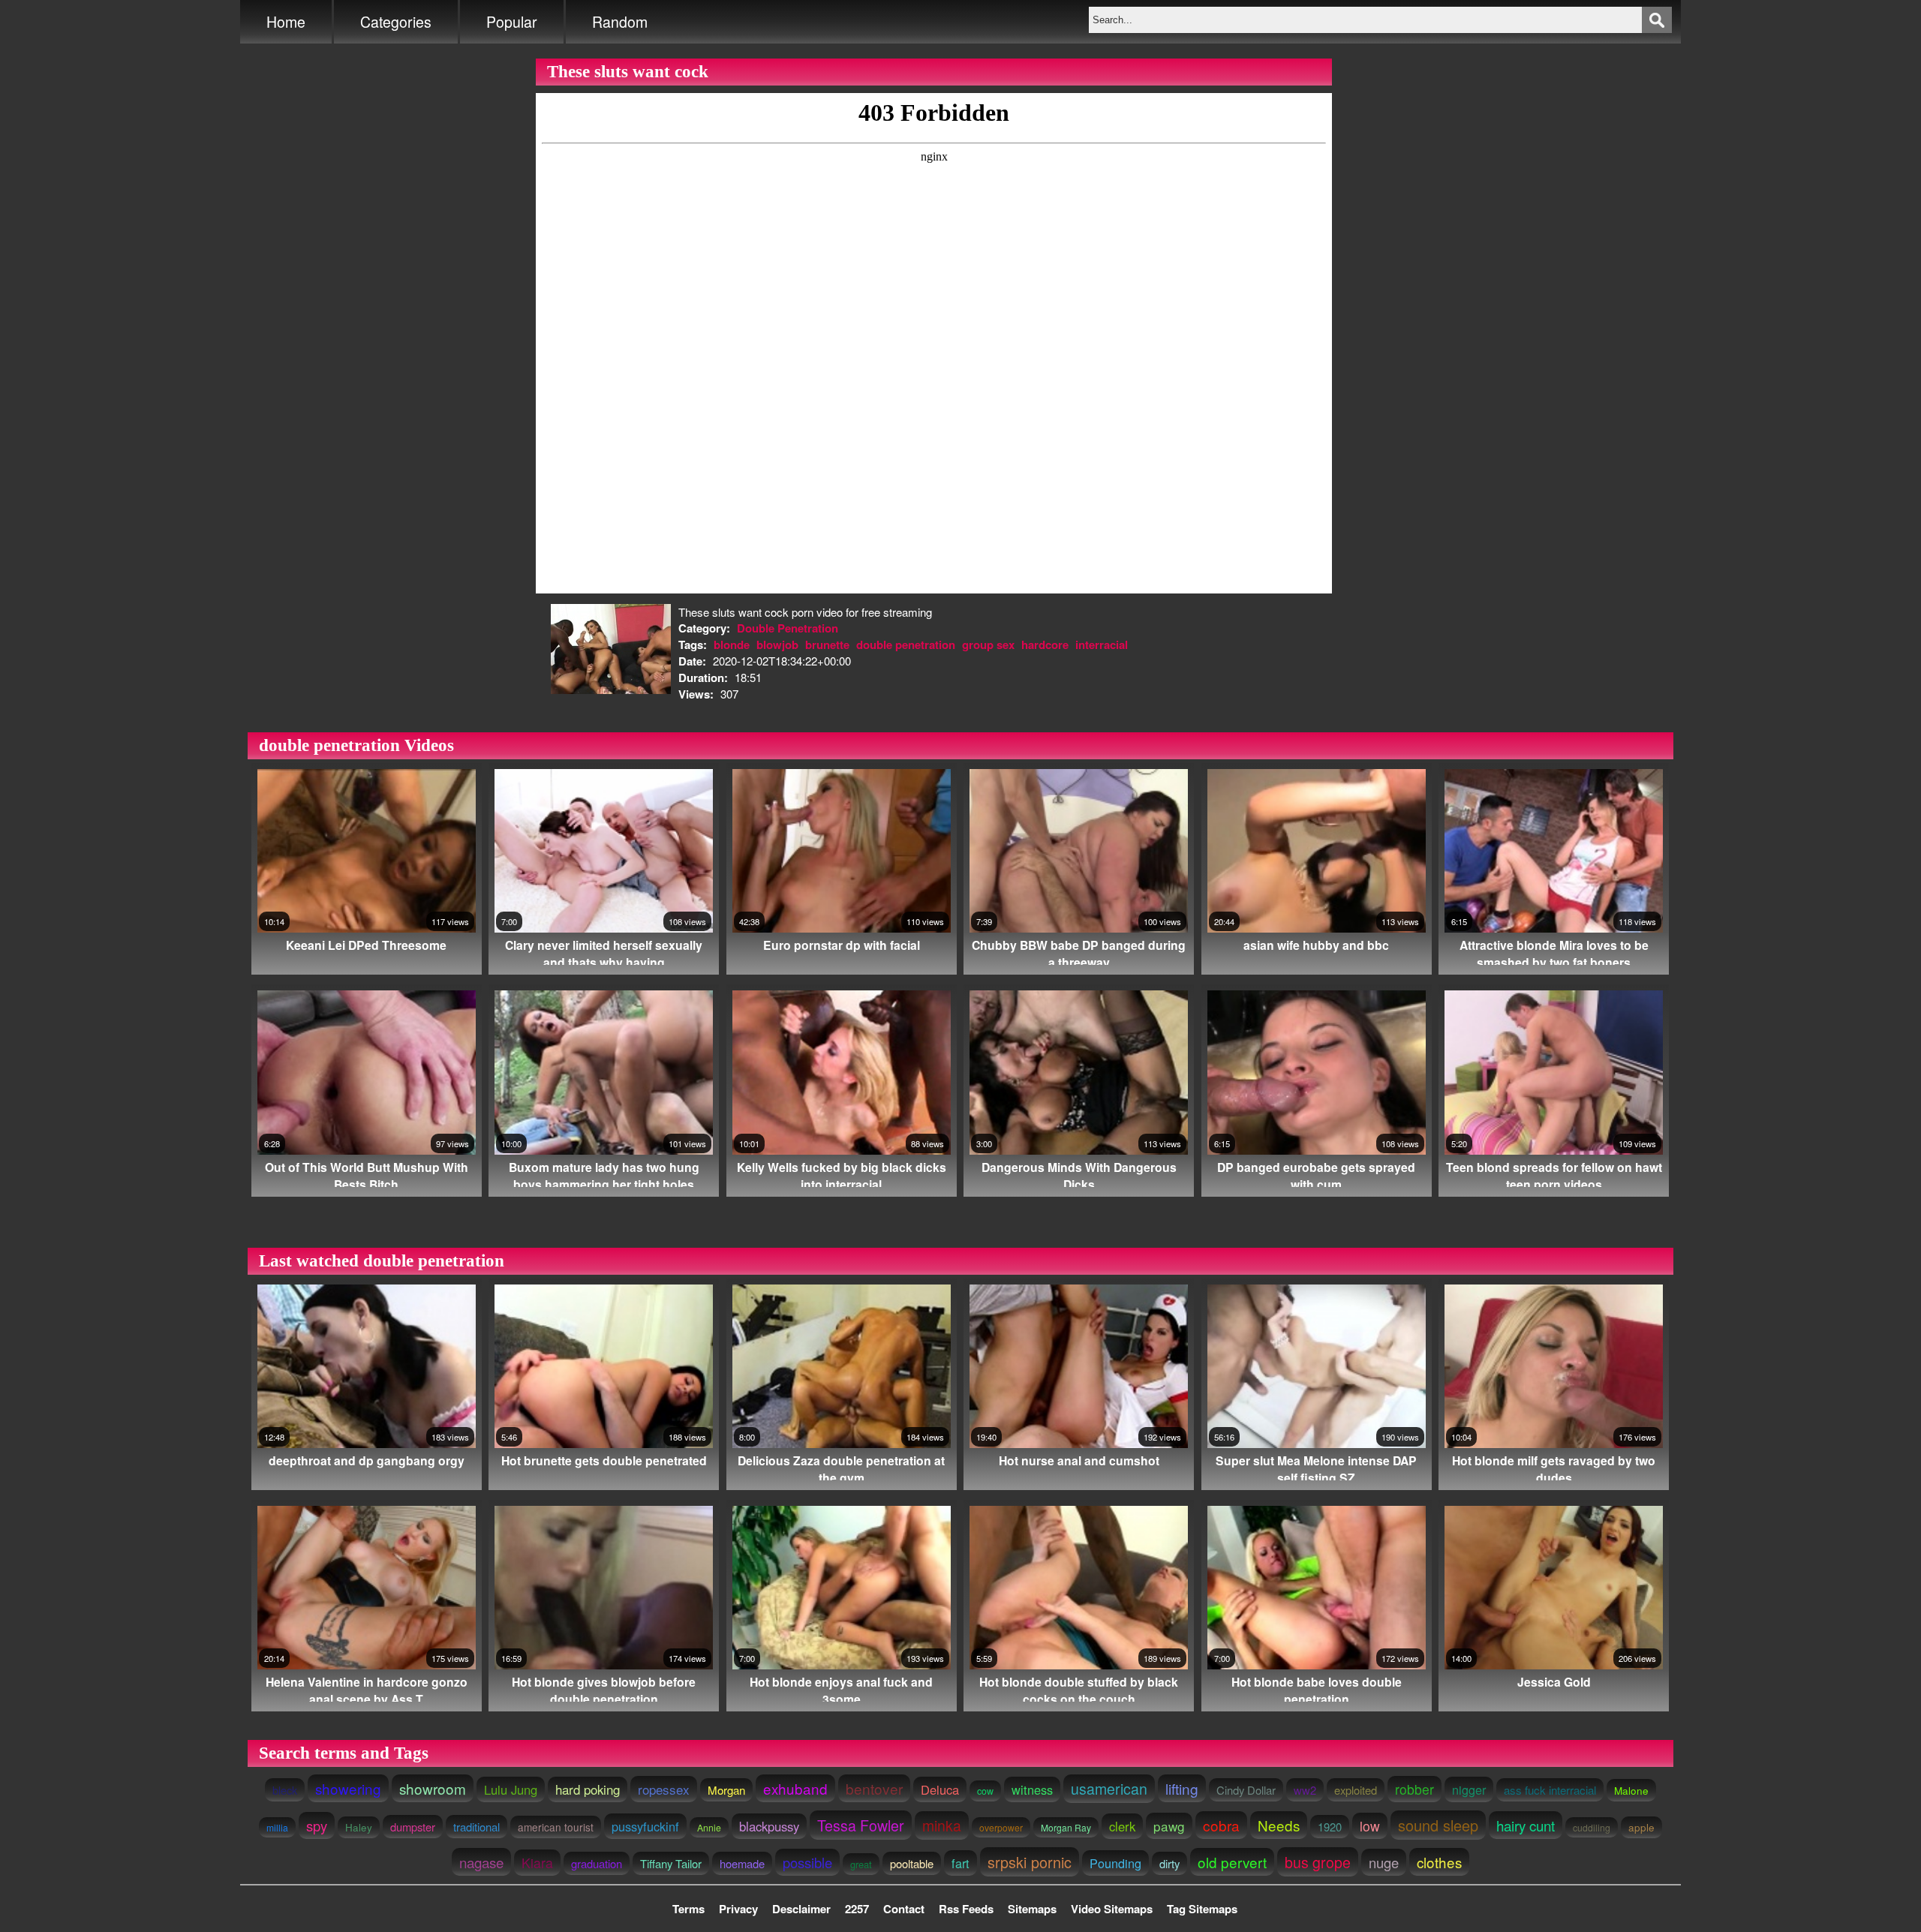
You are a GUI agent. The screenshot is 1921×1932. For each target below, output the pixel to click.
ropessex (664, 1789)
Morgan (726, 1790)
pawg (1169, 1826)
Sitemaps (1032, 1909)
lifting (1182, 1788)
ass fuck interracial (1550, 1790)
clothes (1439, 1862)
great (861, 1864)
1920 (1330, 1827)
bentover (874, 1788)
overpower (1001, 1827)
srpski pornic (1030, 1862)
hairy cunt (1526, 1825)
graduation (597, 1863)
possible (807, 1862)
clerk (1122, 1826)
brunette (827, 645)
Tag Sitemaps (1202, 1909)
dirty (1169, 1863)
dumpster (413, 1827)
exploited (1356, 1790)
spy (317, 1825)
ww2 (1305, 1790)
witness (1032, 1789)
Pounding (1115, 1863)
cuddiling (1592, 1827)
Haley (359, 1827)
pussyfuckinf (645, 1826)
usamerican (1109, 1789)
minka (942, 1825)
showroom (433, 1788)
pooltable (912, 1863)
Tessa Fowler (861, 1825)
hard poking (588, 1789)
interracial (1102, 645)
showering (348, 1788)
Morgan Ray (1066, 1827)
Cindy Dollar (1246, 1790)
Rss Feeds (966, 1909)
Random (620, 22)
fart (960, 1863)
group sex (988, 645)
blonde (732, 645)
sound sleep (1438, 1825)
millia (277, 1827)
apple (1641, 1827)
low (1370, 1826)
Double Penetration (788, 628)
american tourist (556, 1827)
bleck (285, 1790)
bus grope (1318, 1862)
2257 (857, 1909)
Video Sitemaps (1112, 1909)
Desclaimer (801, 1909)
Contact (904, 1909)
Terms (688, 1909)
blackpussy (769, 1826)
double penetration (906, 645)
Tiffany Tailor (671, 1863)
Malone (1631, 1790)
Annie (709, 1827)
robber (1414, 1789)
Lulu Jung (511, 1789)
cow (985, 1791)
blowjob (777, 645)
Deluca (940, 1789)
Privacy (738, 1909)
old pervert (1232, 1862)
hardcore (1045, 645)
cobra (1221, 1825)
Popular (512, 22)
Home (286, 22)
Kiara (537, 1863)
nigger (1469, 1789)
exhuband (795, 1788)
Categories (396, 22)
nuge (1384, 1862)
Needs (1279, 1825)
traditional (476, 1827)
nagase (481, 1862)
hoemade (742, 1863)
